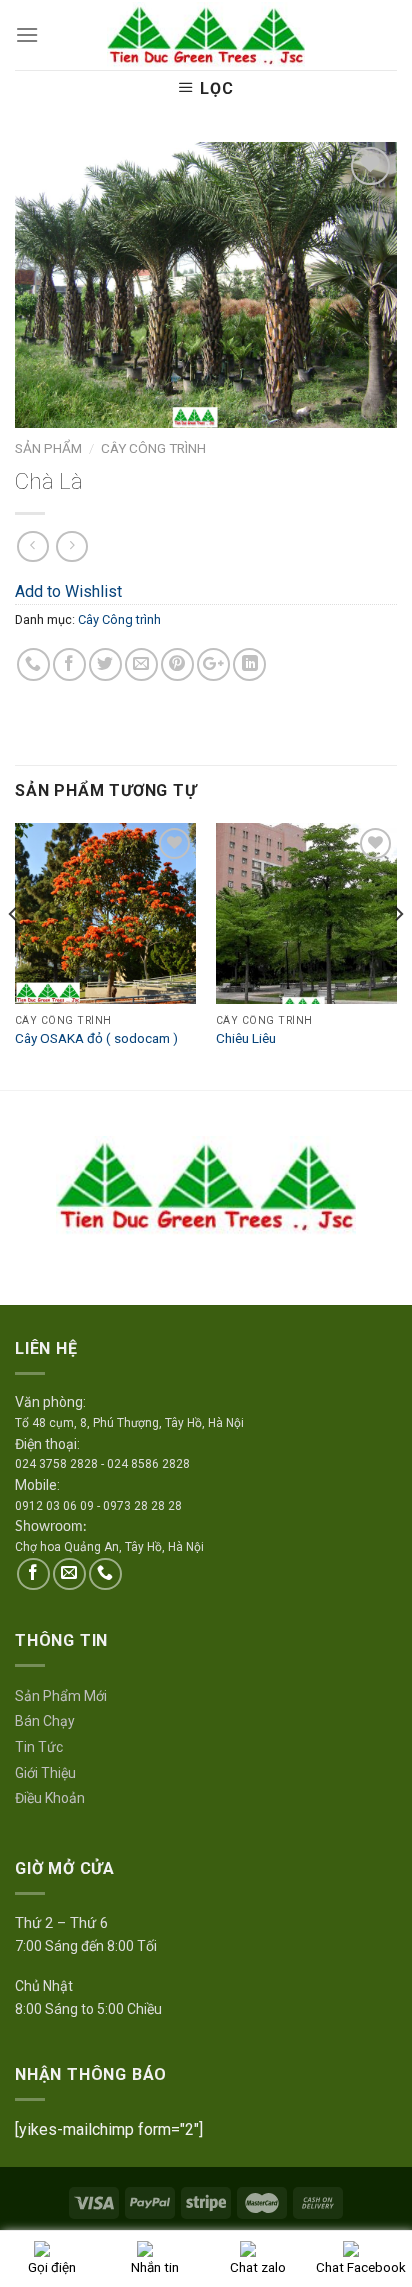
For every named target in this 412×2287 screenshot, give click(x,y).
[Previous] (14, 954)
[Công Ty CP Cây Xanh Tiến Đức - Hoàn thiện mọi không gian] (206, 35)
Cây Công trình (153, 448)
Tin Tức (39, 1747)
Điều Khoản (50, 1798)
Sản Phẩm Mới (61, 1696)
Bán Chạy (45, 1721)
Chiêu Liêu (246, 1038)
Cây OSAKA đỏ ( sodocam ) (96, 1038)
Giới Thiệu (45, 1773)
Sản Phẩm (48, 448)
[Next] (398, 954)
